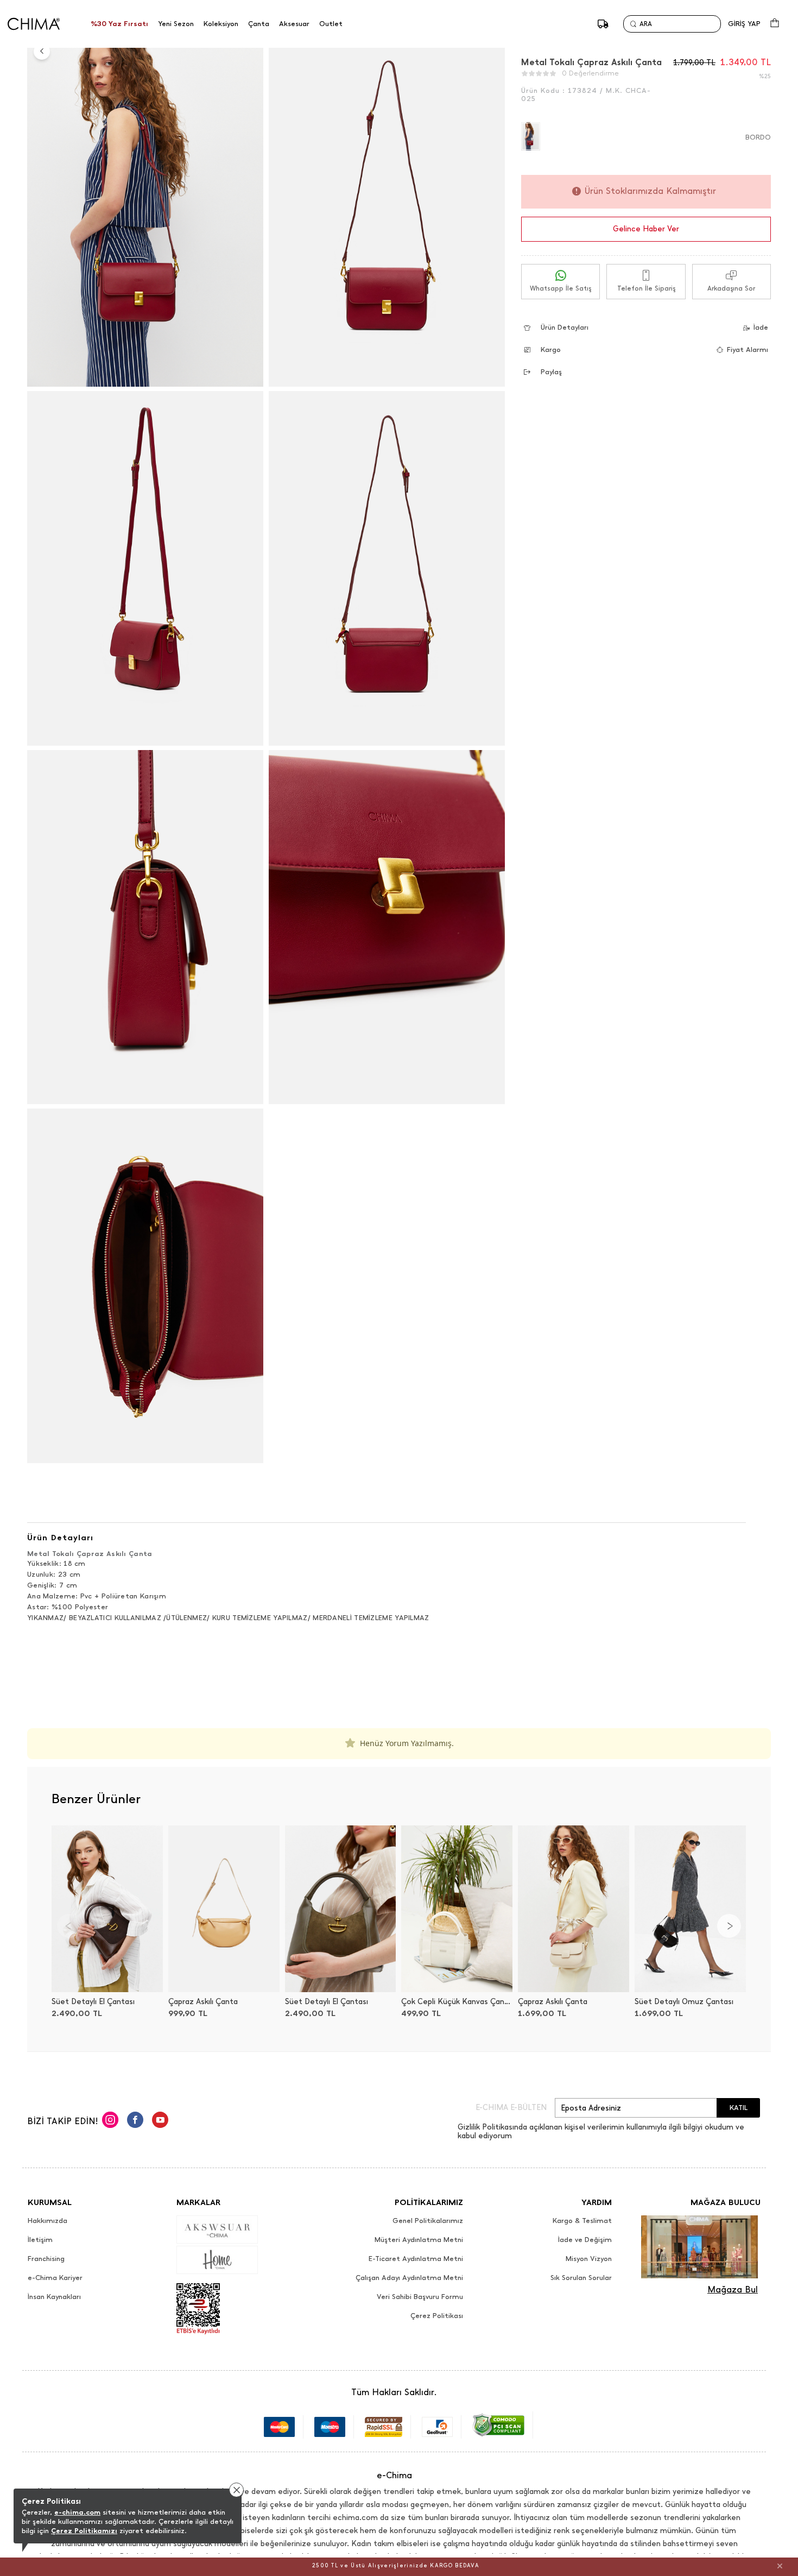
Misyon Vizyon (589, 2259)
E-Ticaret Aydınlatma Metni (416, 2259)
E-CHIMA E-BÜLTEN (511, 2108)
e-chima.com (77, 2512)
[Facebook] (135, 2121)
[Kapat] (780, 2566)
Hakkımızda (47, 2221)
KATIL (739, 2108)
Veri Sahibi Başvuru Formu (420, 2297)
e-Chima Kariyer (55, 2278)
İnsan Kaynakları (54, 2297)
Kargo (551, 349)
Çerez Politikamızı (84, 2531)
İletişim (40, 2240)
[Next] (729, 1926)
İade (761, 327)
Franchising (46, 2259)
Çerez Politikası (437, 2316)
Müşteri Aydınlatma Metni (419, 2240)
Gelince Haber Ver (646, 229)
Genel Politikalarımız (428, 2221)
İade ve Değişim (585, 2240)
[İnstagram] (110, 2121)
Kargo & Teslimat (582, 2221)
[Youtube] (160, 2121)
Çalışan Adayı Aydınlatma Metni (409, 2278)
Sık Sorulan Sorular (581, 2278)
